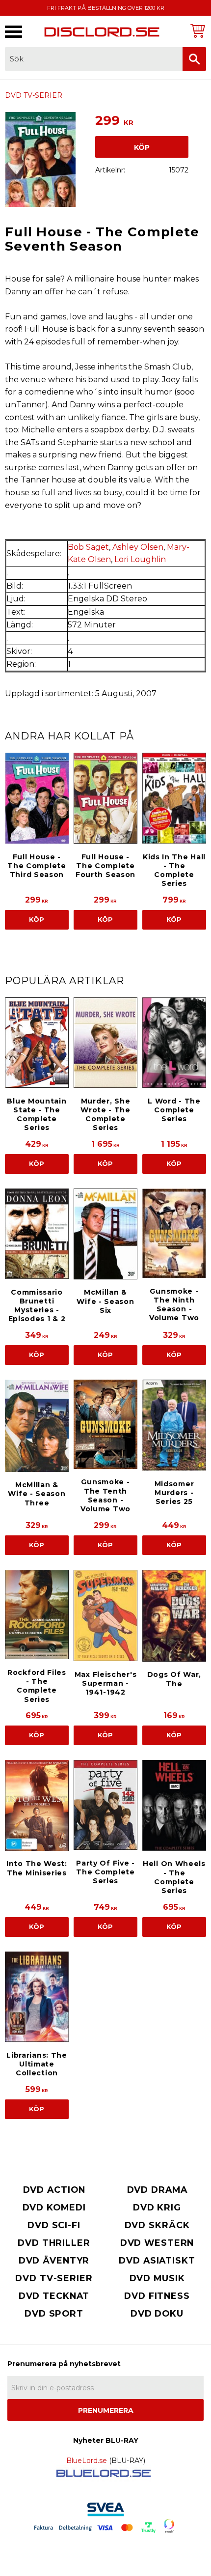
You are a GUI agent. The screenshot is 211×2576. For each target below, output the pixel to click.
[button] (13, 32)
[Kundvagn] (196, 31)
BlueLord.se (87, 2461)
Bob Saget (88, 547)
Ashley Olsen (138, 547)
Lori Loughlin (140, 559)
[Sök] (194, 59)
